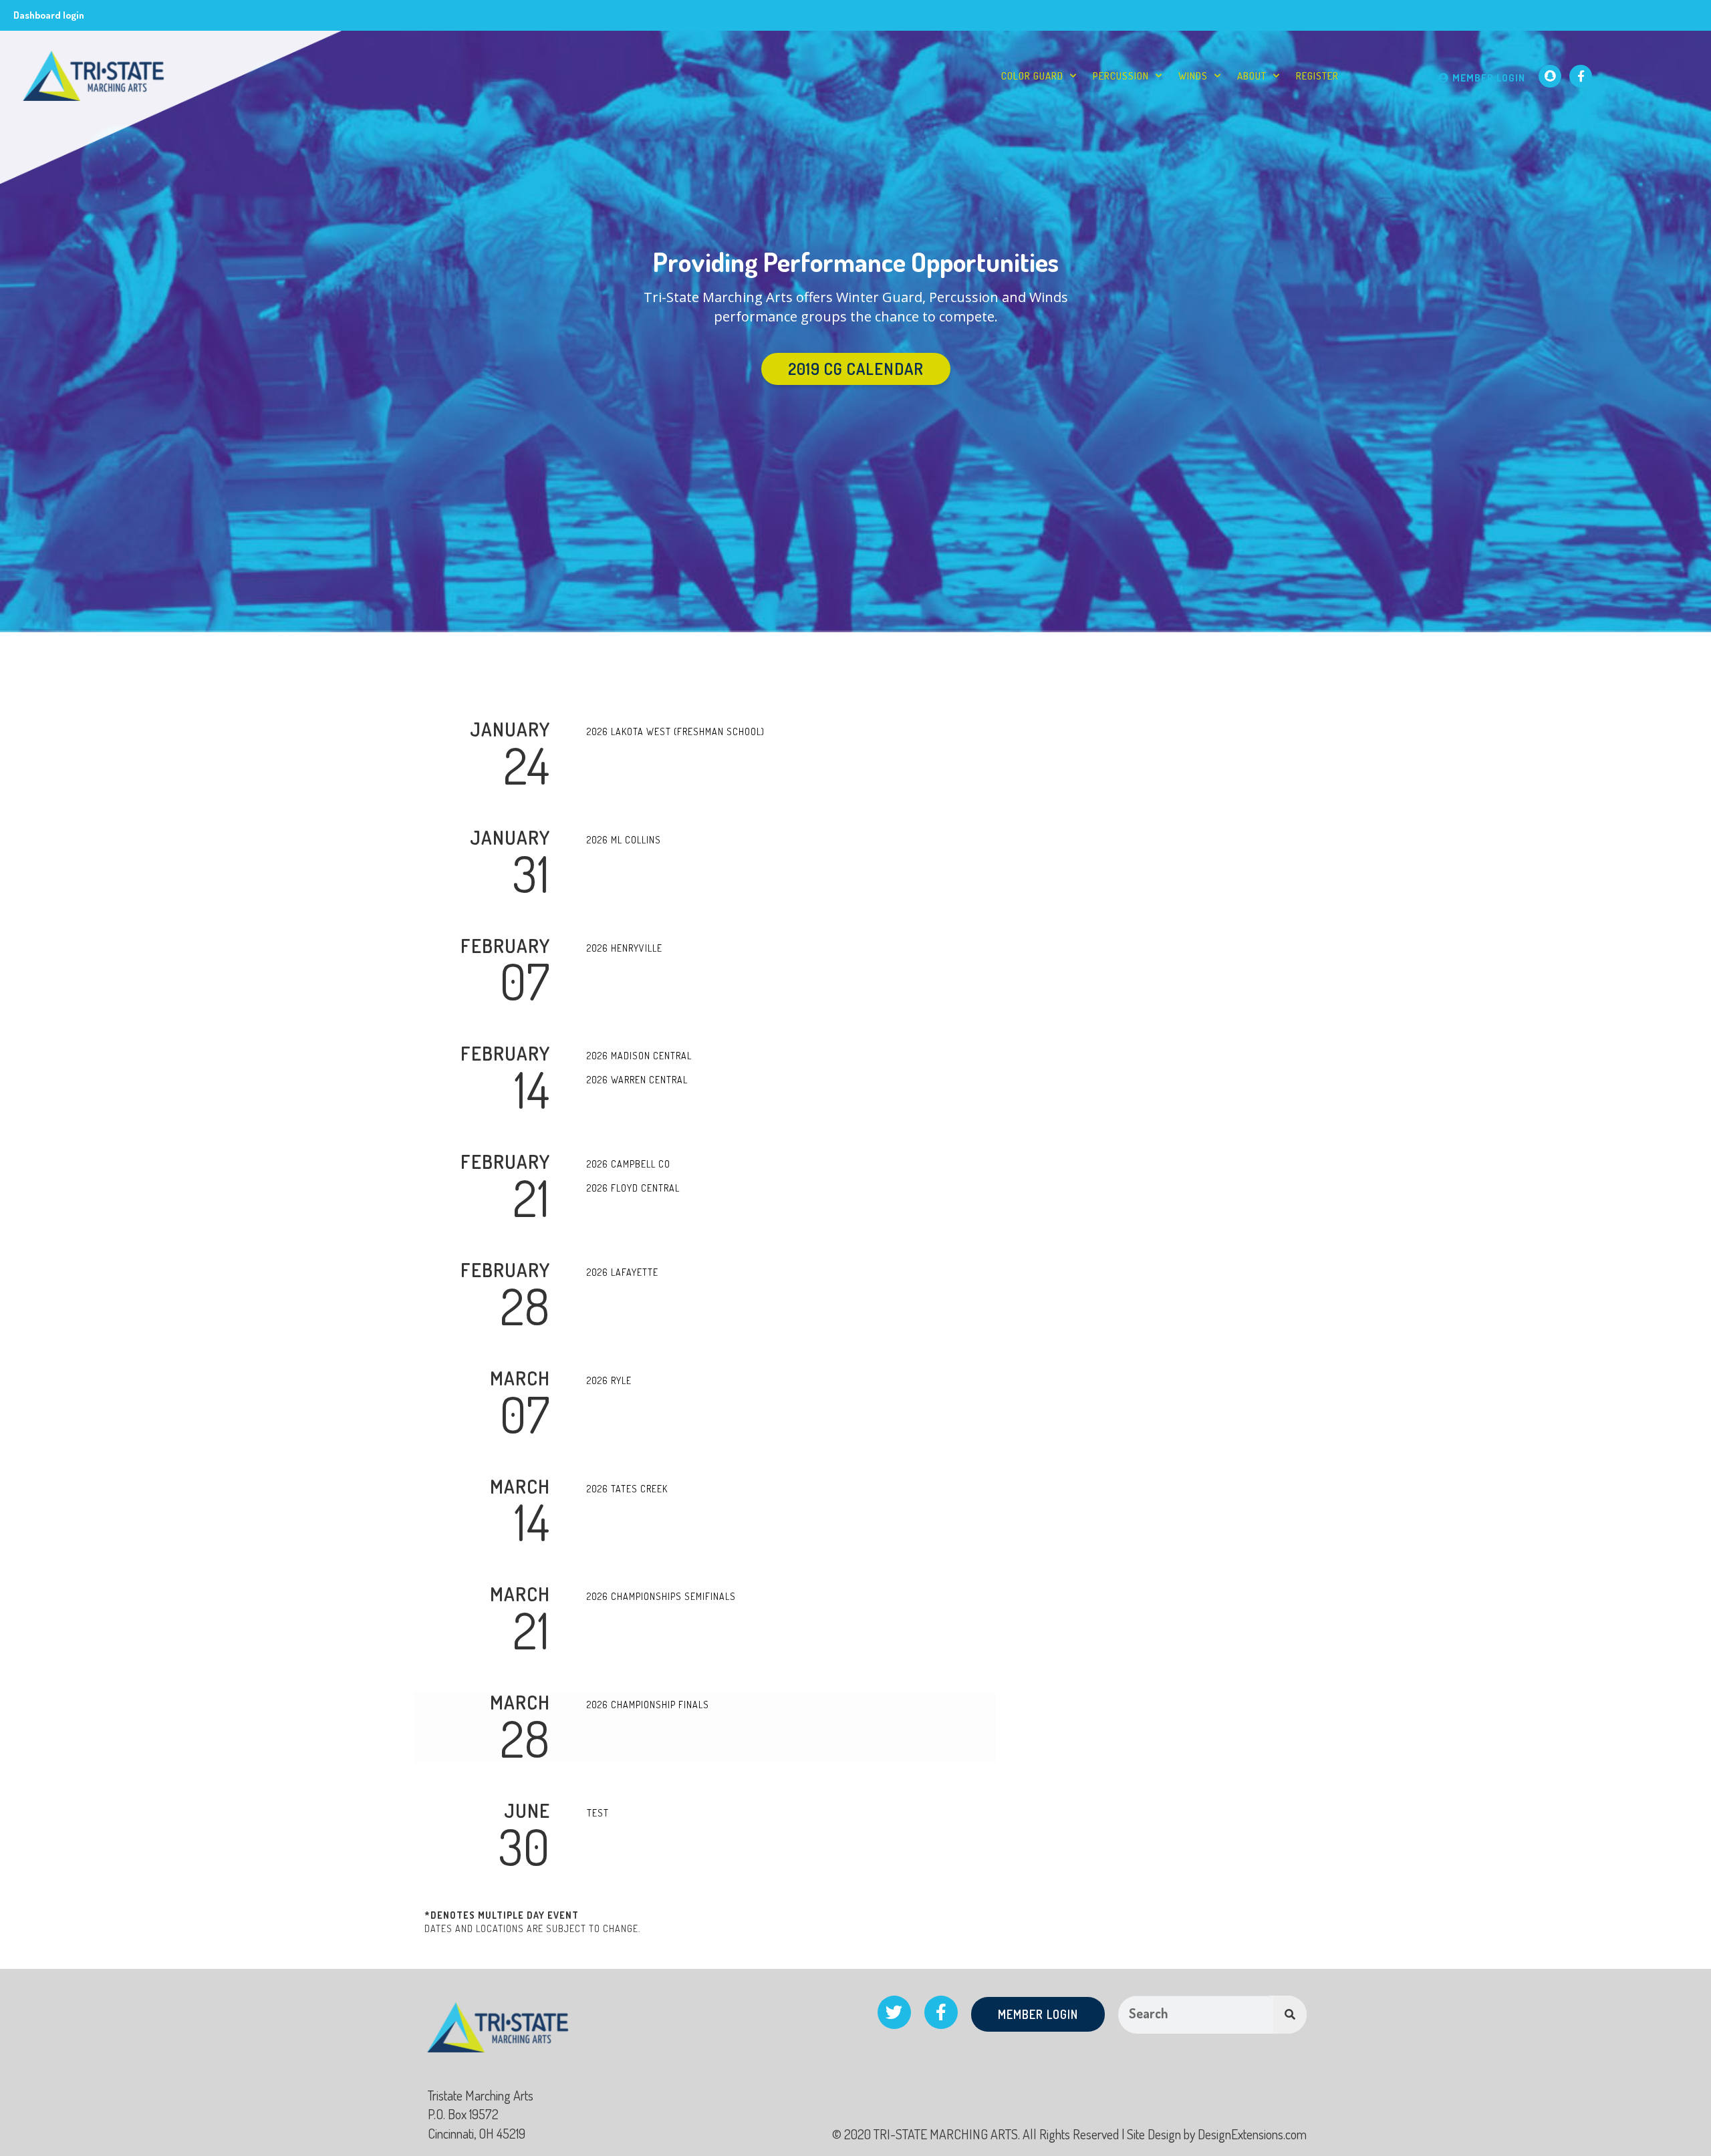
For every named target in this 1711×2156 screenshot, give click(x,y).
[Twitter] (894, 2012)
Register (1317, 76)
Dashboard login (49, 15)
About (1252, 76)
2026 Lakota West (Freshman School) (676, 731)
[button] (856, 369)
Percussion (1121, 76)
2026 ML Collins (624, 840)
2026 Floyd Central (633, 1188)
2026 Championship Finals (648, 1705)
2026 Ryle (609, 1380)
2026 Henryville (625, 948)
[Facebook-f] (1581, 76)
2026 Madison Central (639, 1056)
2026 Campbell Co (629, 1164)
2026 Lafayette (623, 1272)
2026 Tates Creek (627, 1489)
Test (598, 1813)
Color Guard (1032, 76)
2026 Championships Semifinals (661, 1596)
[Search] (1290, 2015)
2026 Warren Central (637, 1080)
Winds (1193, 76)
